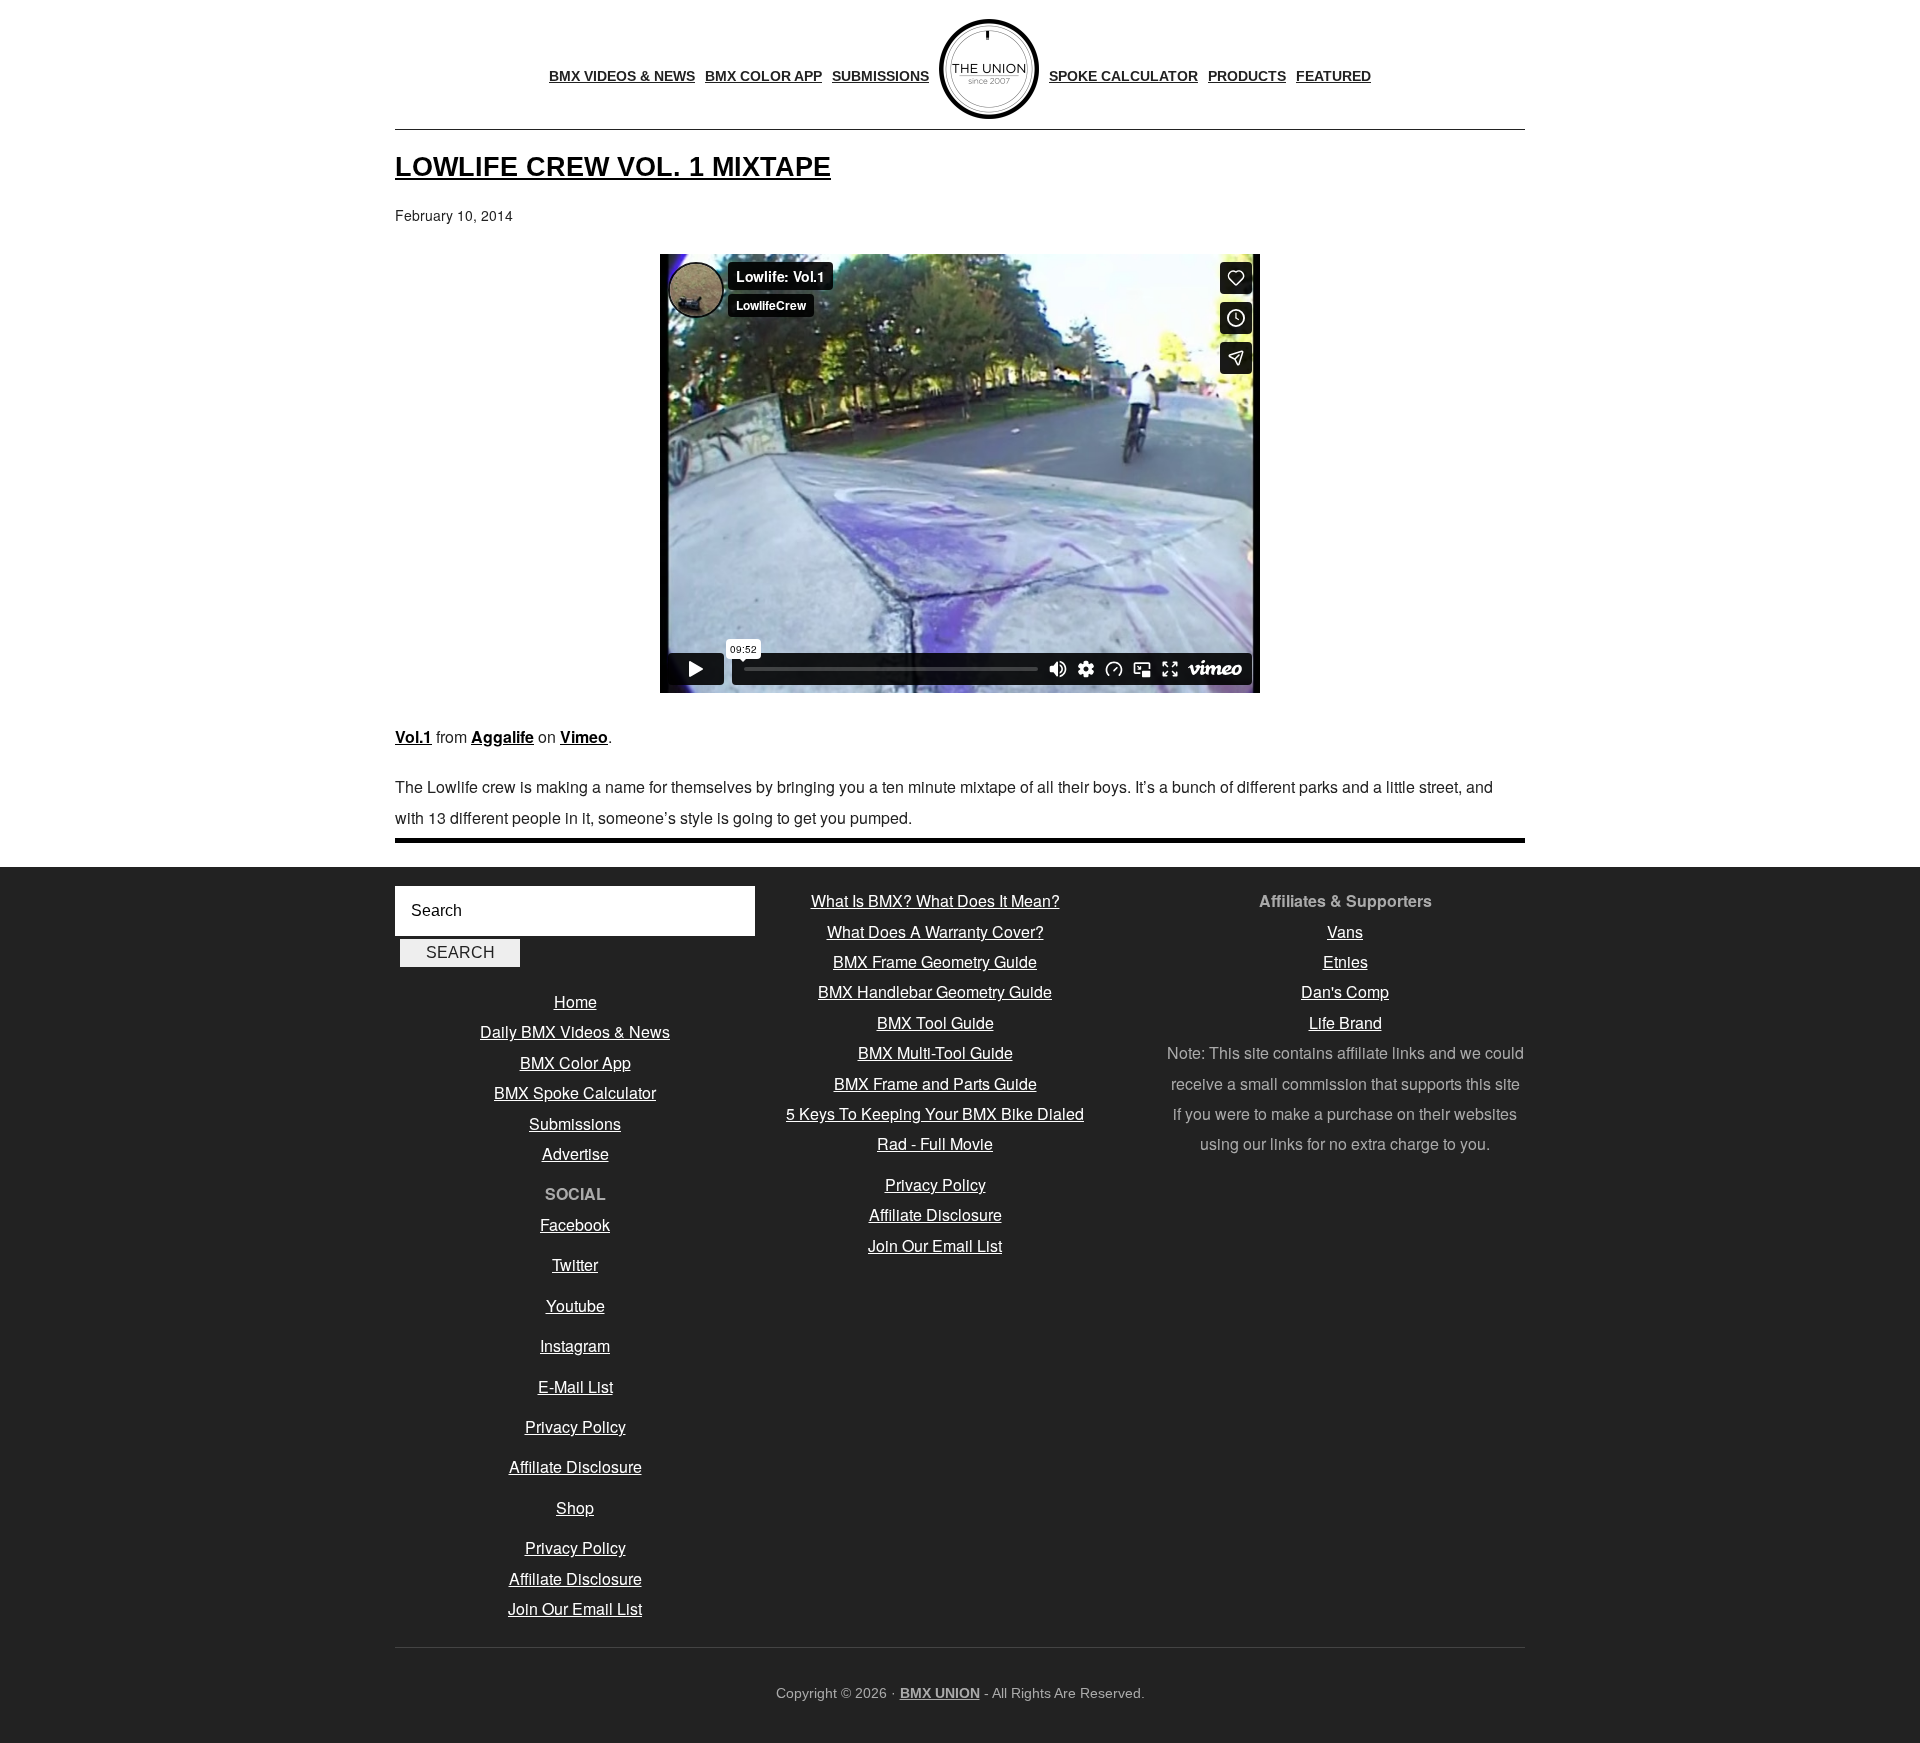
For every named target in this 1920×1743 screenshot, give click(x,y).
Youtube (575, 1305)
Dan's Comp (1345, 991)
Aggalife (502, 736)
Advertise (575, 1153)
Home (575, 1001)
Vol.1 (413, 736)
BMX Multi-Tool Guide (935, 1052)
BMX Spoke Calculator (575, 1092)
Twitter (575, 1264)
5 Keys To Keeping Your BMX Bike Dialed (935, 1113)
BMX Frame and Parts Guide (935, 1083)
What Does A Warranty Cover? (935, 931)
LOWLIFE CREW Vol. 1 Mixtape (613, 166)
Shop (575, 1507)
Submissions (575, 1123)
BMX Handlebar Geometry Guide (935, 991)
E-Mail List (575, 1386)
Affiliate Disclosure (575, 1466)
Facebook (575, 1224)
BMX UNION (940, 1693)
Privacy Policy (575, 1426)
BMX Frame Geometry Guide (935, 961)
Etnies (1345, 961)
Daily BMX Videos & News (575, 1031)
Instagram (575, 1345)
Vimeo (584, 736)
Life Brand (1345, 1022)
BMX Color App (575, 1062)
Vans (1345, 931)
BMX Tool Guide (935, 1022)
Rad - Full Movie (935, 1143)
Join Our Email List (575, 1608)
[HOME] (989, 69)
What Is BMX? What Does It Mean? (935, 900)
